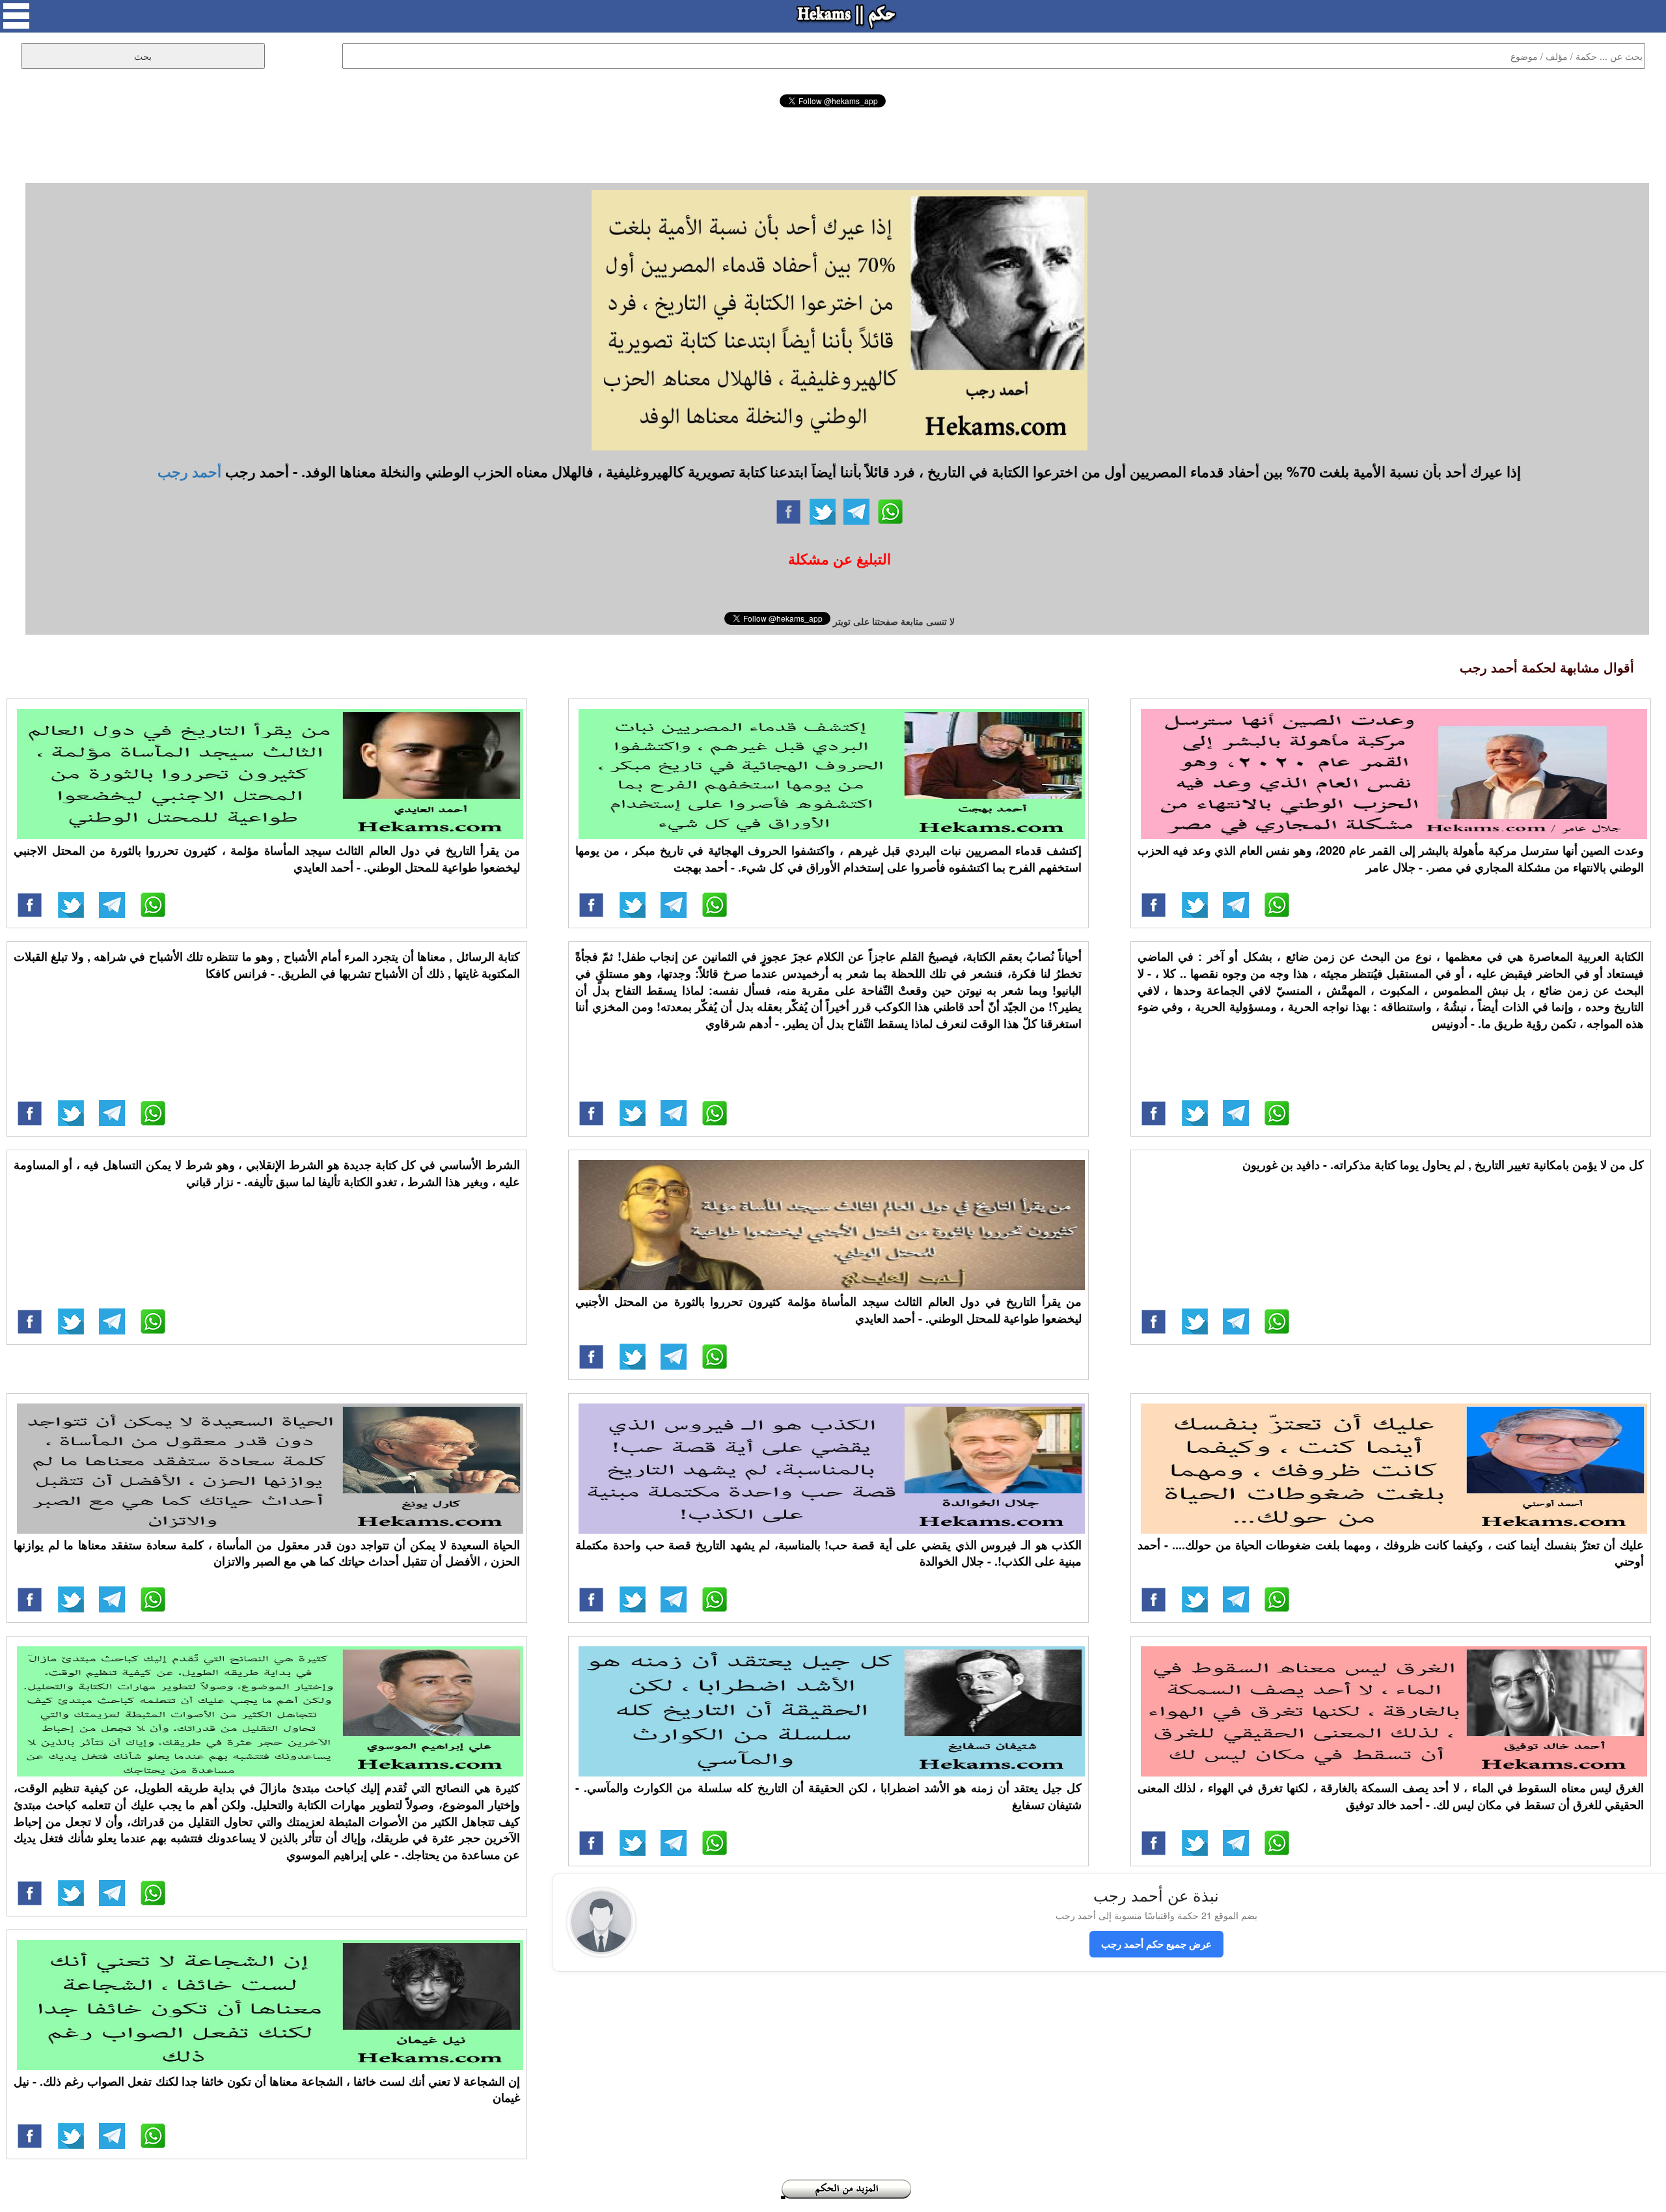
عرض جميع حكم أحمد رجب (1156, 1944)
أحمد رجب (189, 471)
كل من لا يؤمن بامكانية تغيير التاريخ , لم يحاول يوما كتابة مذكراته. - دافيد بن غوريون (1443, 1165)
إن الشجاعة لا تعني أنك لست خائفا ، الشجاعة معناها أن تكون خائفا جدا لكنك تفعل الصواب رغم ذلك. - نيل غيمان (267, 2090)
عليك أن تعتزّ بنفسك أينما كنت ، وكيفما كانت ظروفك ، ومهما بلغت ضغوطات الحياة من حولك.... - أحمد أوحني (1391, 1553)
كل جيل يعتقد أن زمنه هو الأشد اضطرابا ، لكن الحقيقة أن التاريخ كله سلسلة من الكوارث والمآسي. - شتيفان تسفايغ (828, 1796)
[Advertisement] (833, 143)
